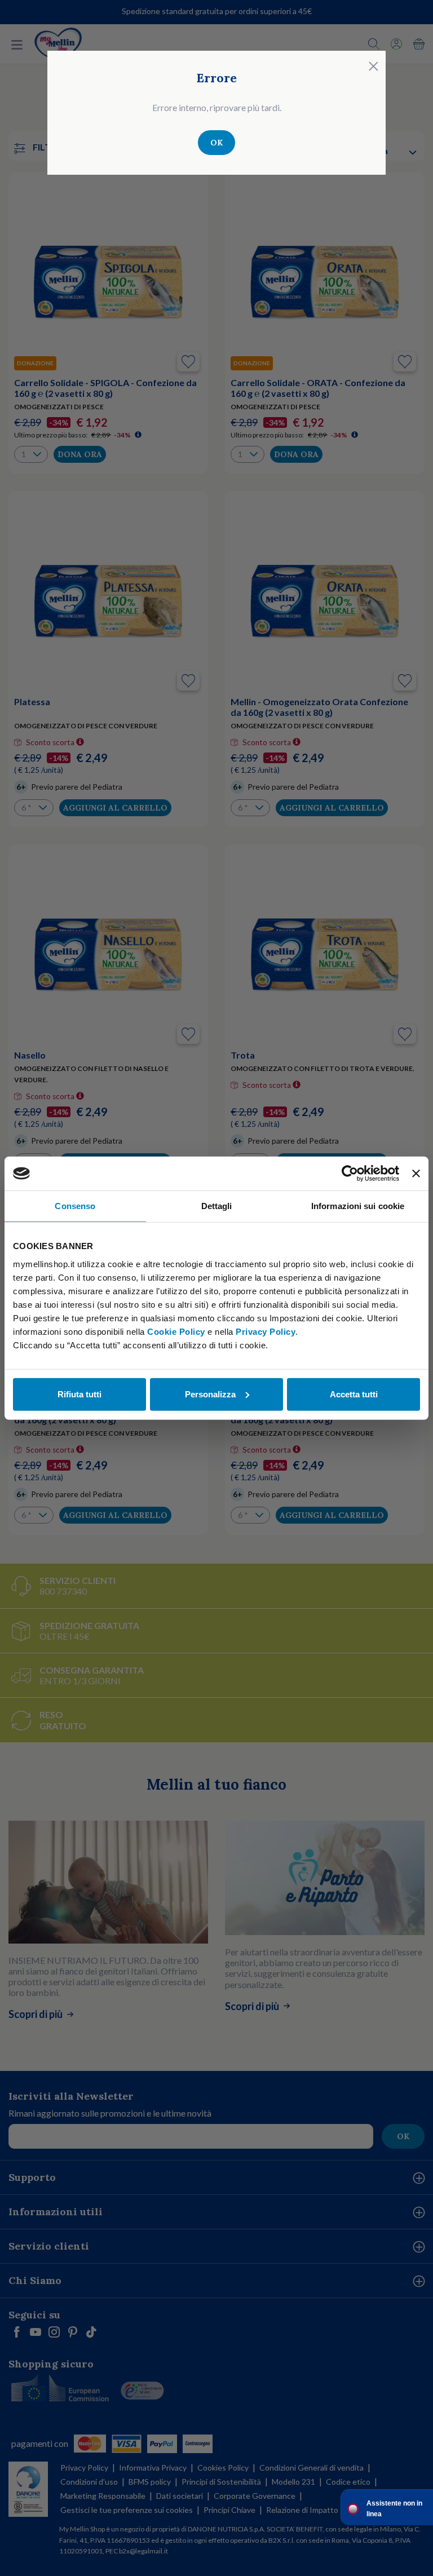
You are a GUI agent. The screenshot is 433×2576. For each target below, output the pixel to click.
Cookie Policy (176, 1331)
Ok (216, 143)
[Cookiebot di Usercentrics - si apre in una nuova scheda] (350, 1174)
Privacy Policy (266, 1331)
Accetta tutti (354, 1394)
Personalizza (210, 1394)
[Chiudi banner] (416, 1174)
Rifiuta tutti (79, 1394)
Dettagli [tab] (217, 1206)
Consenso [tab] (75, 1206)
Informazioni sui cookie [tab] (358, 1206)
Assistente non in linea (394, 2509)
